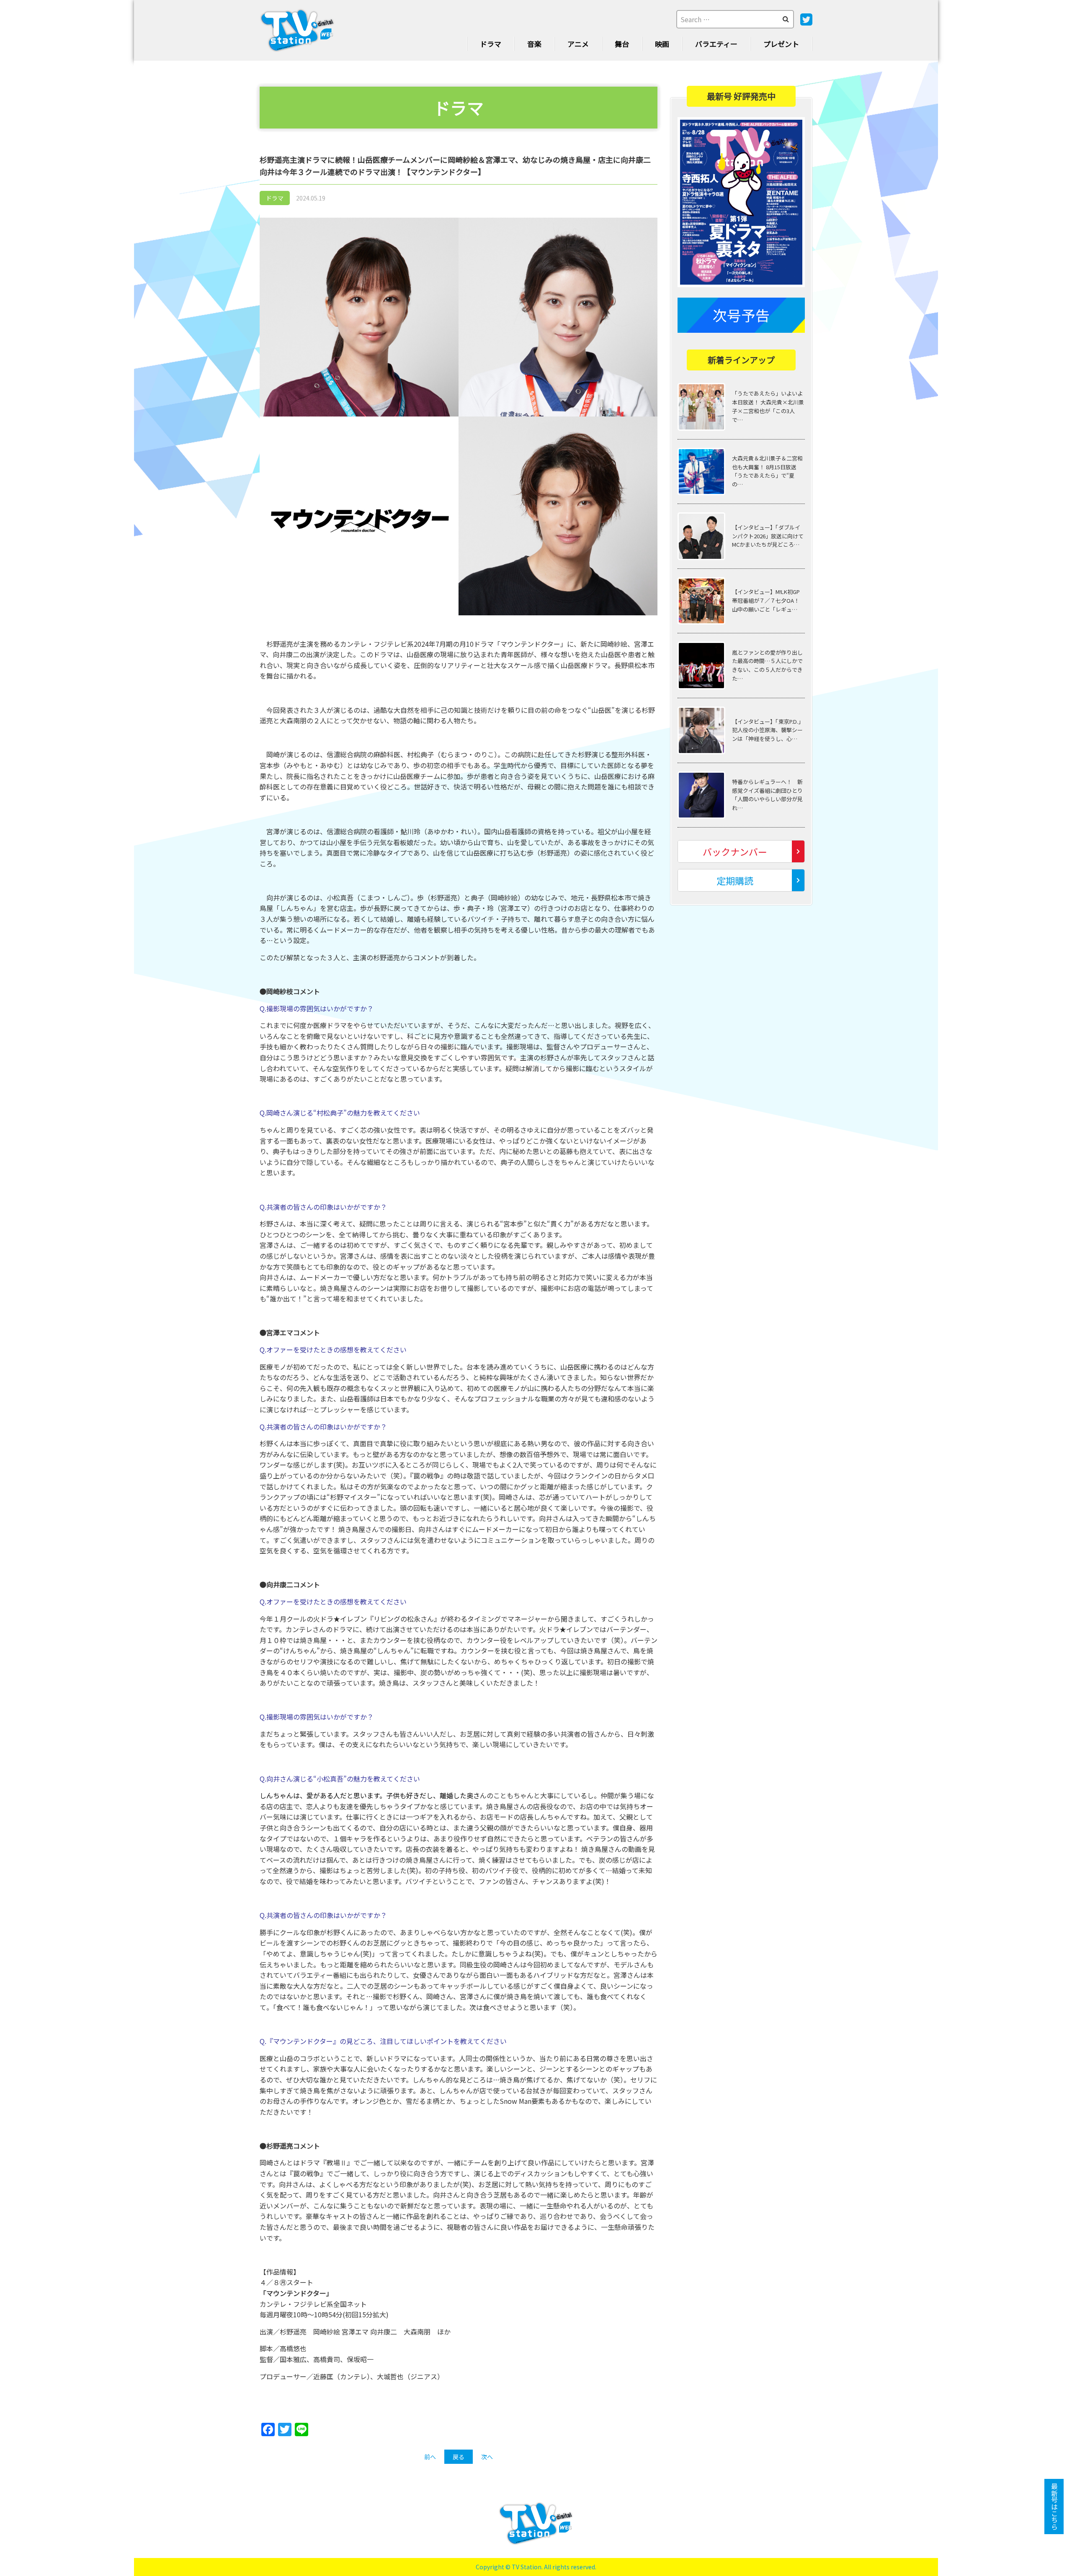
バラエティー (716, 44)
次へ (487, 2457)
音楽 (534, 44)
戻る (459, 2457)
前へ (430, 2457)
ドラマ (491, 44)
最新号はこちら (1054, 2507)
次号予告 (741, 315)
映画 (662, 44)
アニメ (578, 44)
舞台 (622, 44)
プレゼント (781, 44)
